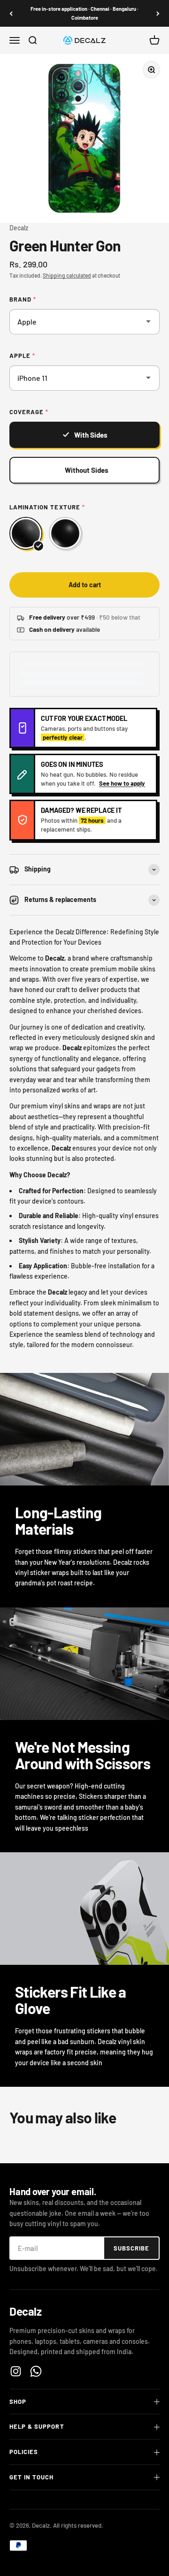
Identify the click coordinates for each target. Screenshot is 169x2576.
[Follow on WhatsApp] (36, 2371)
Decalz (19, 228)
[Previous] (11, 13)
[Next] (158, 13)
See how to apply (122, 783)
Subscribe (131, 2248)
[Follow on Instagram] (16, 2371)
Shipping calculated (67, 275)
